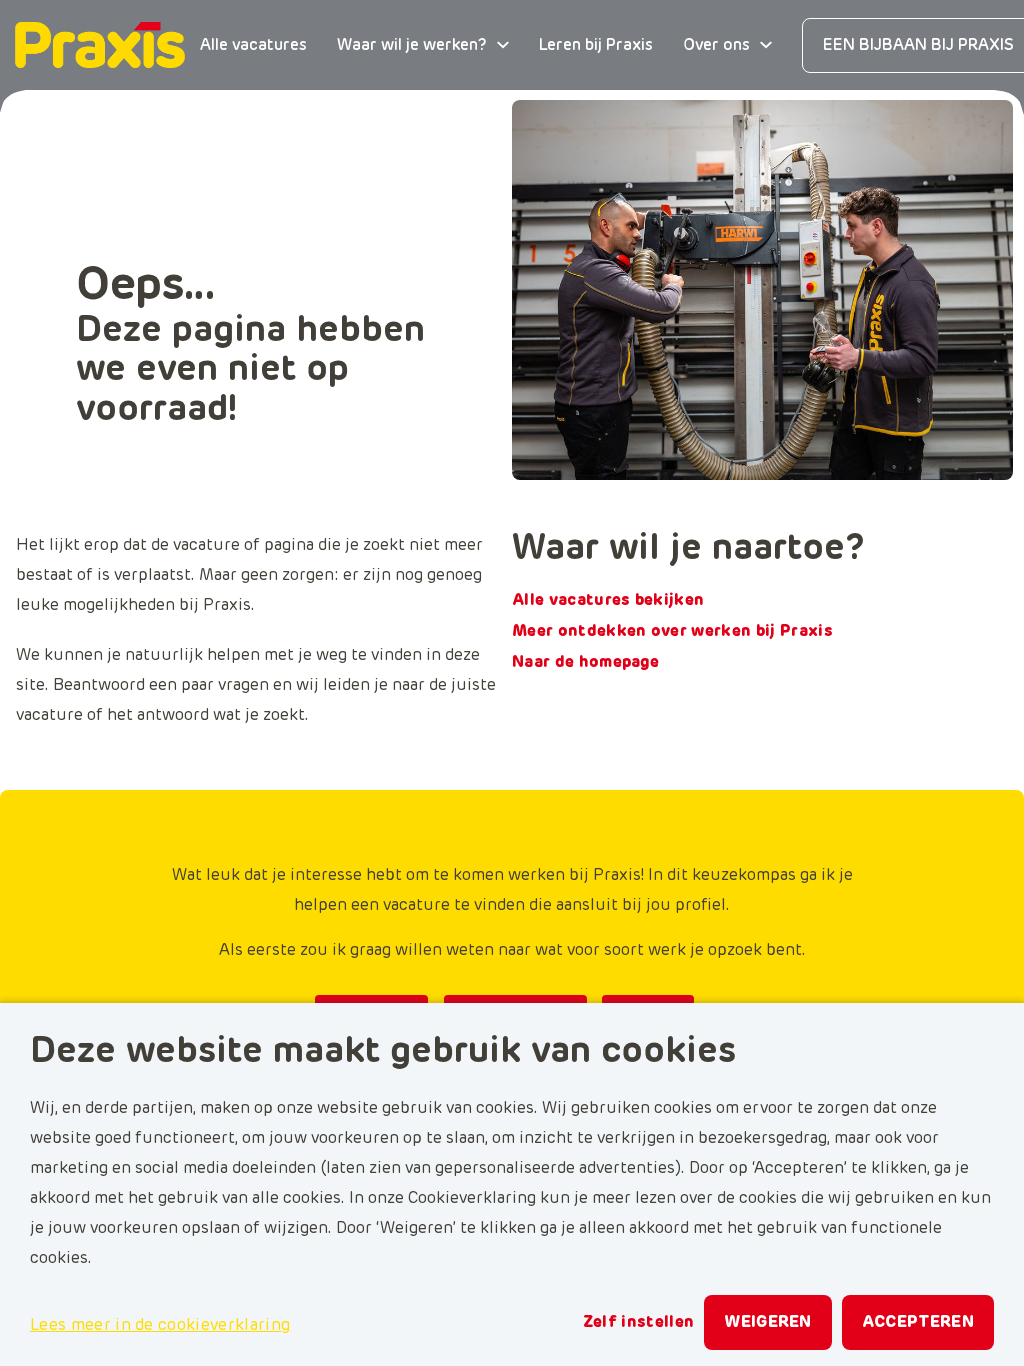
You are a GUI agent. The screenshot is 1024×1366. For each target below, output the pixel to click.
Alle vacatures (253, 45)
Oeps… (145, 286)
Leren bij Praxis (596, 45)
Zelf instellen (638, 1322)
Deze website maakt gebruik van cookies (383, 1052)
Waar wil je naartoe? (688, 549)
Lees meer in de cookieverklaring (160, 1325)
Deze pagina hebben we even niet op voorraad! (250, 370)
